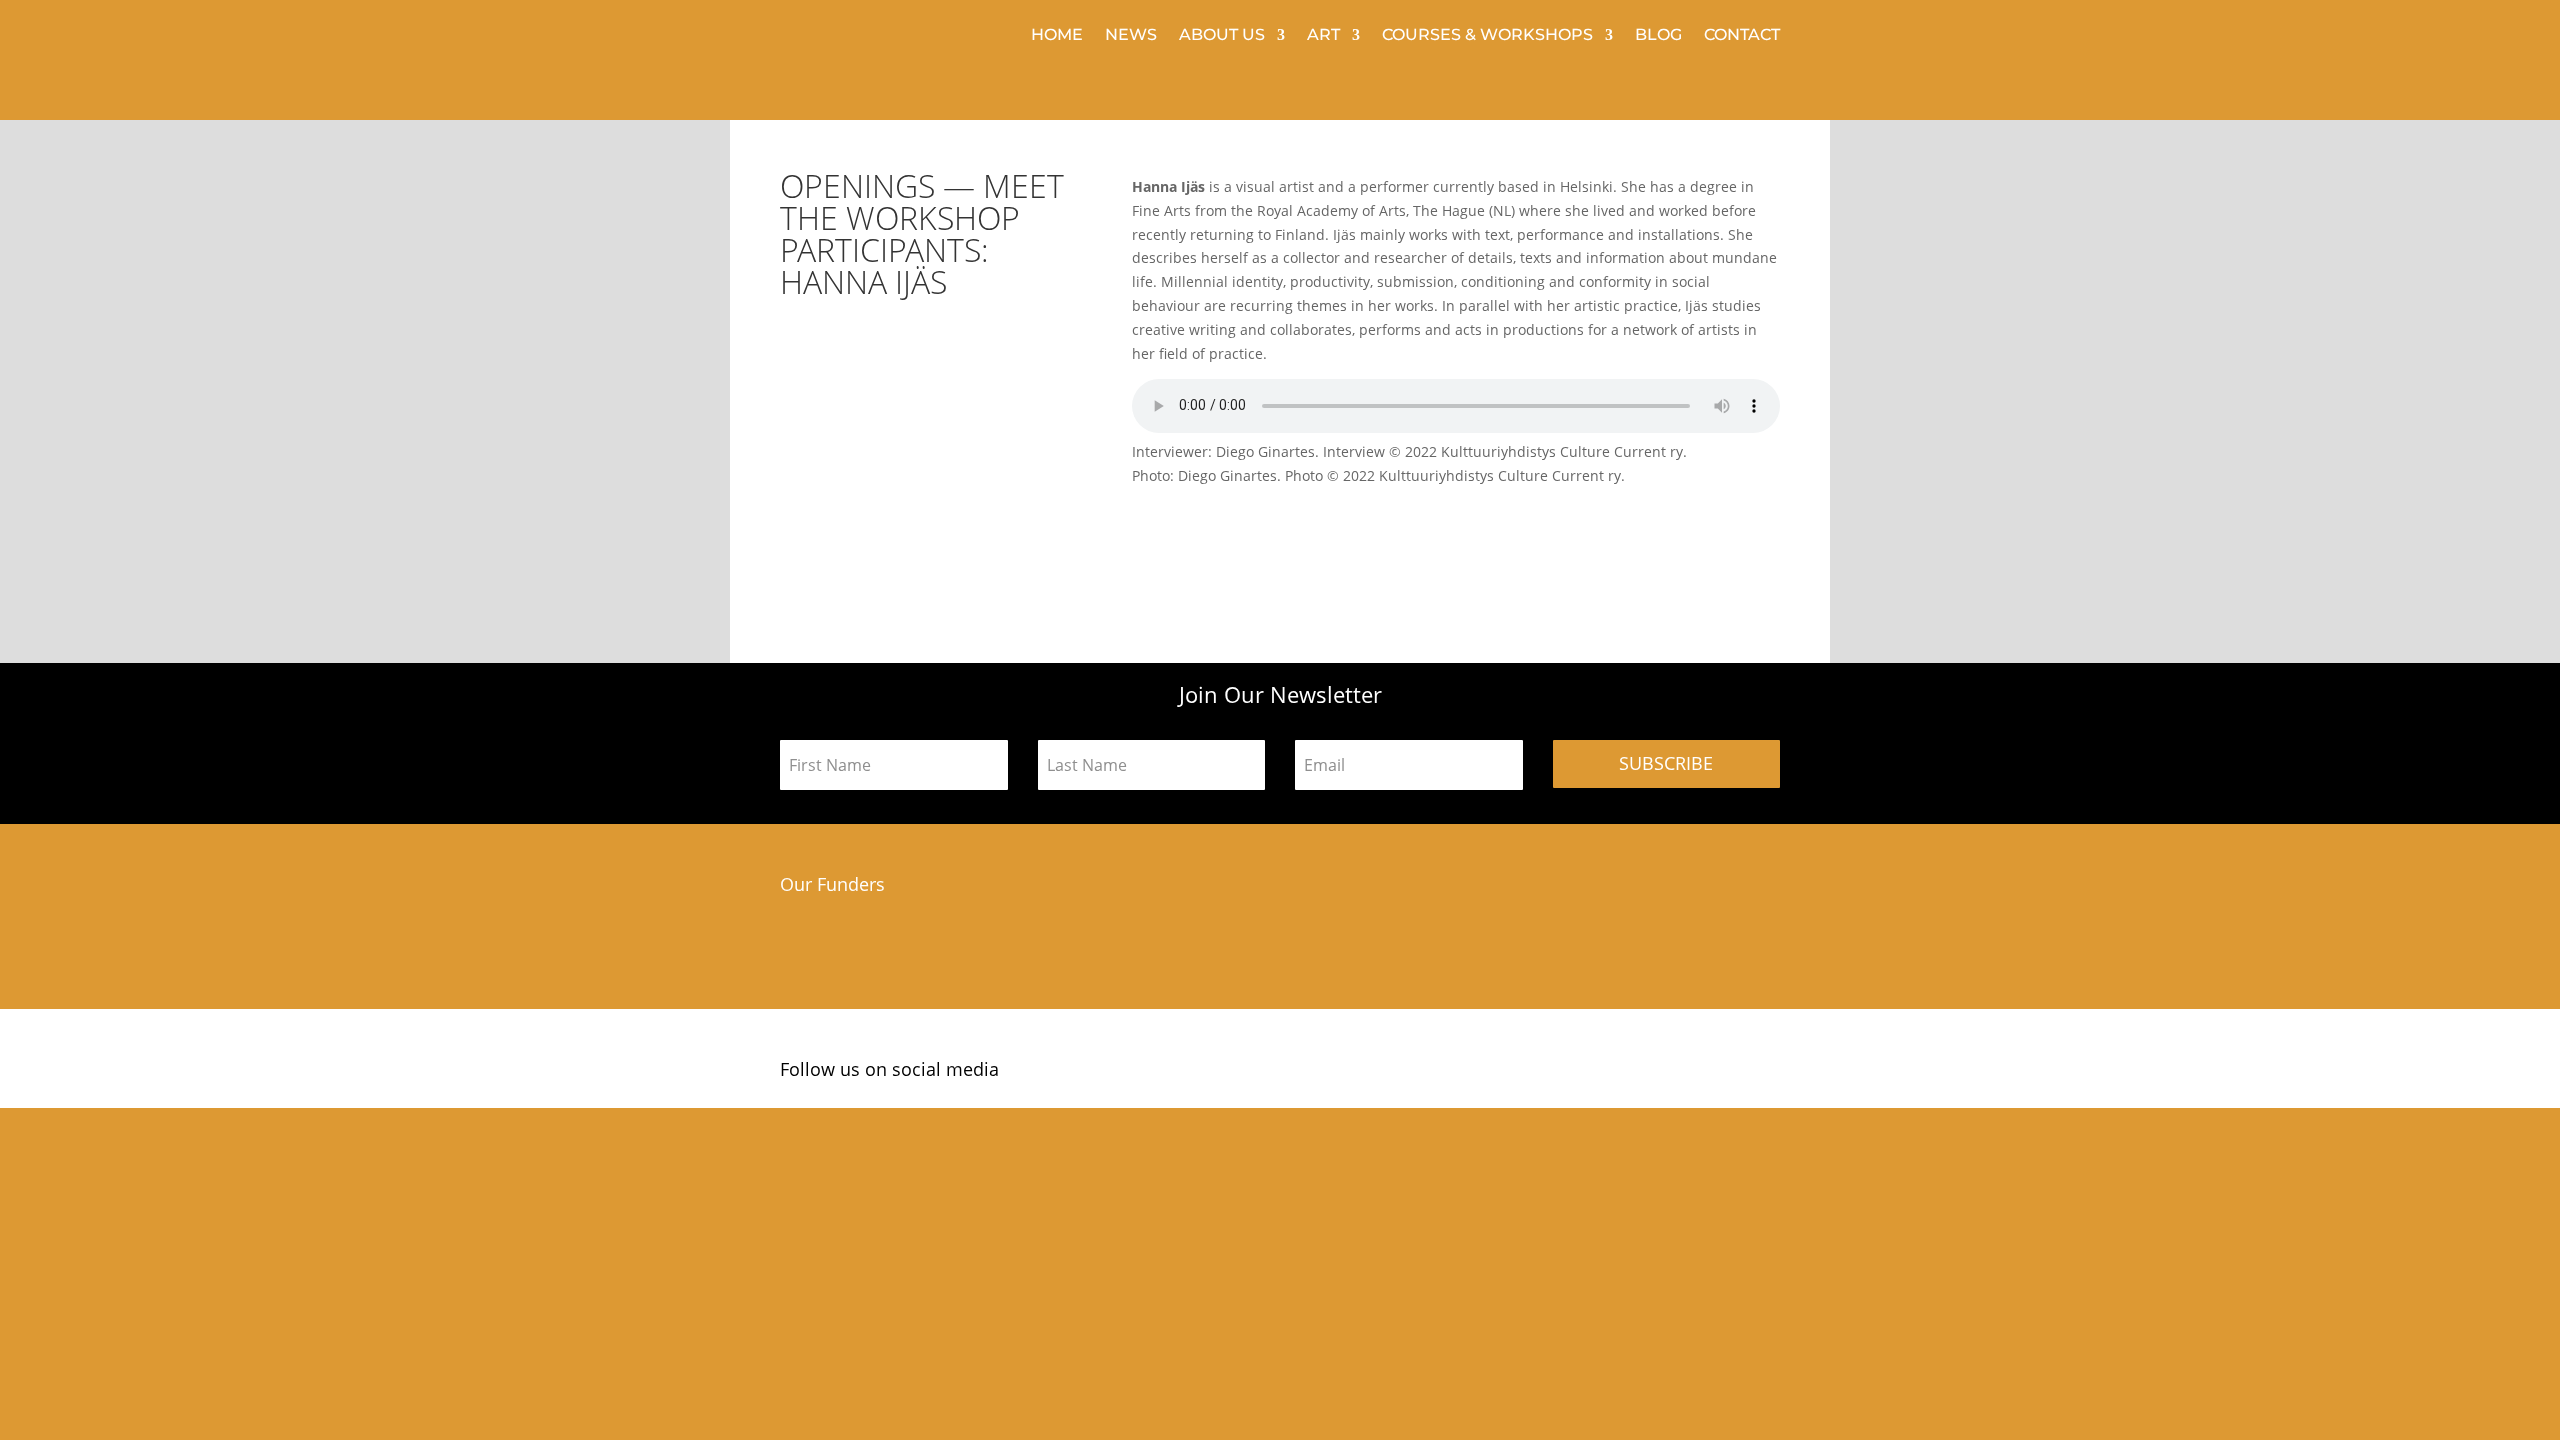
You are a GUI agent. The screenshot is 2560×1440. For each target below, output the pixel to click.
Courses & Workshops (1487, 36)
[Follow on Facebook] (1697, 1073)
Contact (1742, 36)
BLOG (1658, 36)
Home (1057, 36)
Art (1323, 36)
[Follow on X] (1760, 1073)
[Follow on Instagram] (1727, 1073)
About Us (1222, 36)
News (1131, 36)
